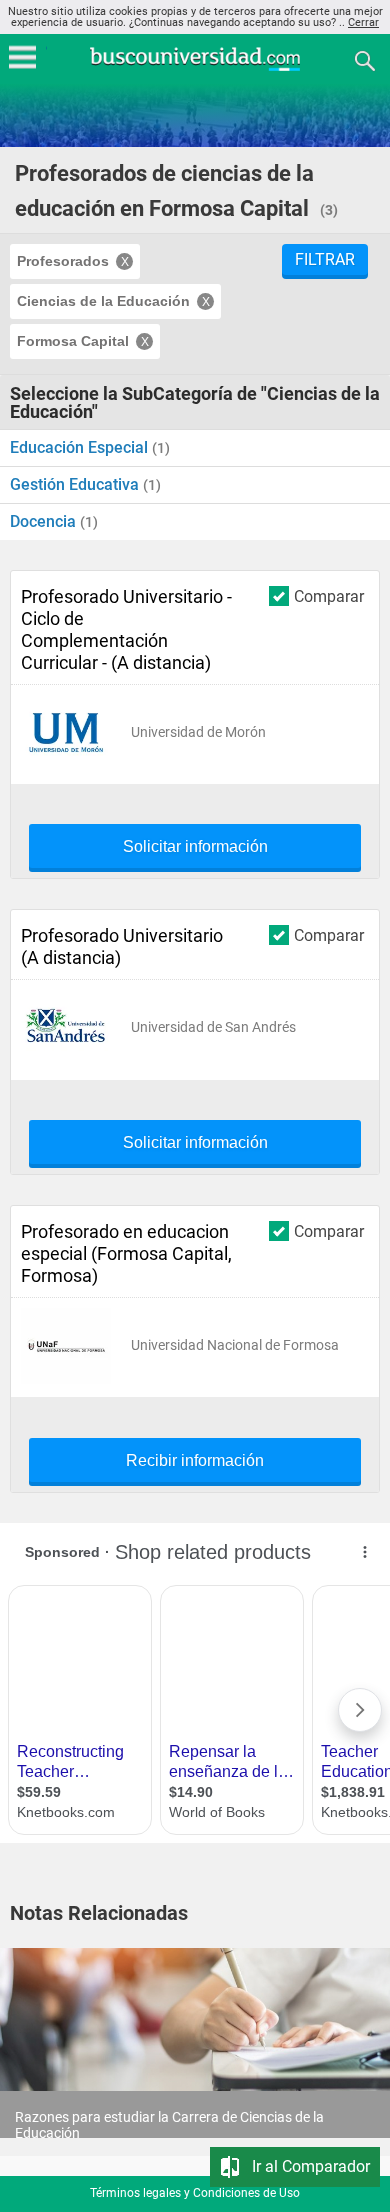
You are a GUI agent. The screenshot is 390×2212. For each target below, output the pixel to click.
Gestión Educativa (76, 484)
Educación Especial (81, 447)
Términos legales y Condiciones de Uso (195, 2193)
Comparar (329, 596)
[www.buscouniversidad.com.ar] (195, 68)
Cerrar (363, 22)
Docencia (45, 521)
